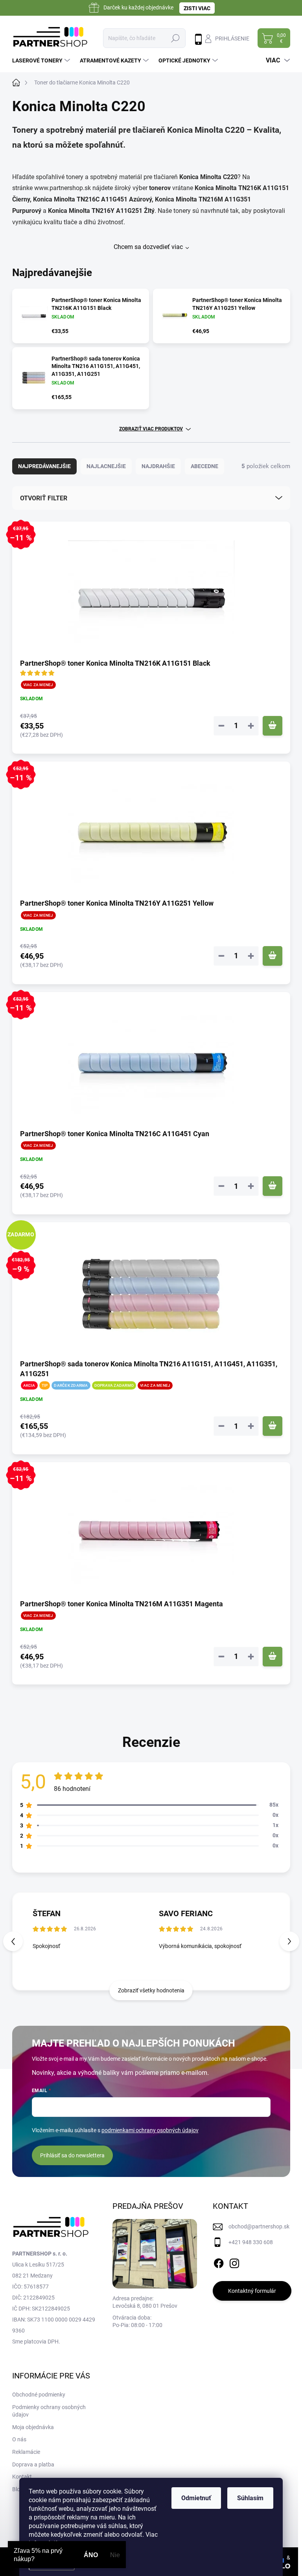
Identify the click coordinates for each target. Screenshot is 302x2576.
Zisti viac (197, 8)
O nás (19, 2439)
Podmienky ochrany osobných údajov (49, 2411)
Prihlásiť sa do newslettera (72, 2155)
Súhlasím (250, 2498)
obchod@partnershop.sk (259, 2226)
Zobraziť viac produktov (151, 429)
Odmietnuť (196, 2498)
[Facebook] (219, 2262)
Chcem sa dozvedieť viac (148, 247)
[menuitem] (42, 60)
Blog (18, 2489)
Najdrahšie (158, 466)
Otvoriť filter (44, 498)
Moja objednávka (33, 2427)
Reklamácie (26, 2452)
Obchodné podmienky (39, 2395)
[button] (289, 1941)
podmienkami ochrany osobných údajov (150, 2130)
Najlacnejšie (106, 466)
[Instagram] (234, 2262)
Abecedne (204, 466)
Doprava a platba (33, 2464)
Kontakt (22, 2477)
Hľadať (175, 38)
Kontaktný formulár (252, 2291)
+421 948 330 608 (251, 2242)
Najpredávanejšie (44, 466)
